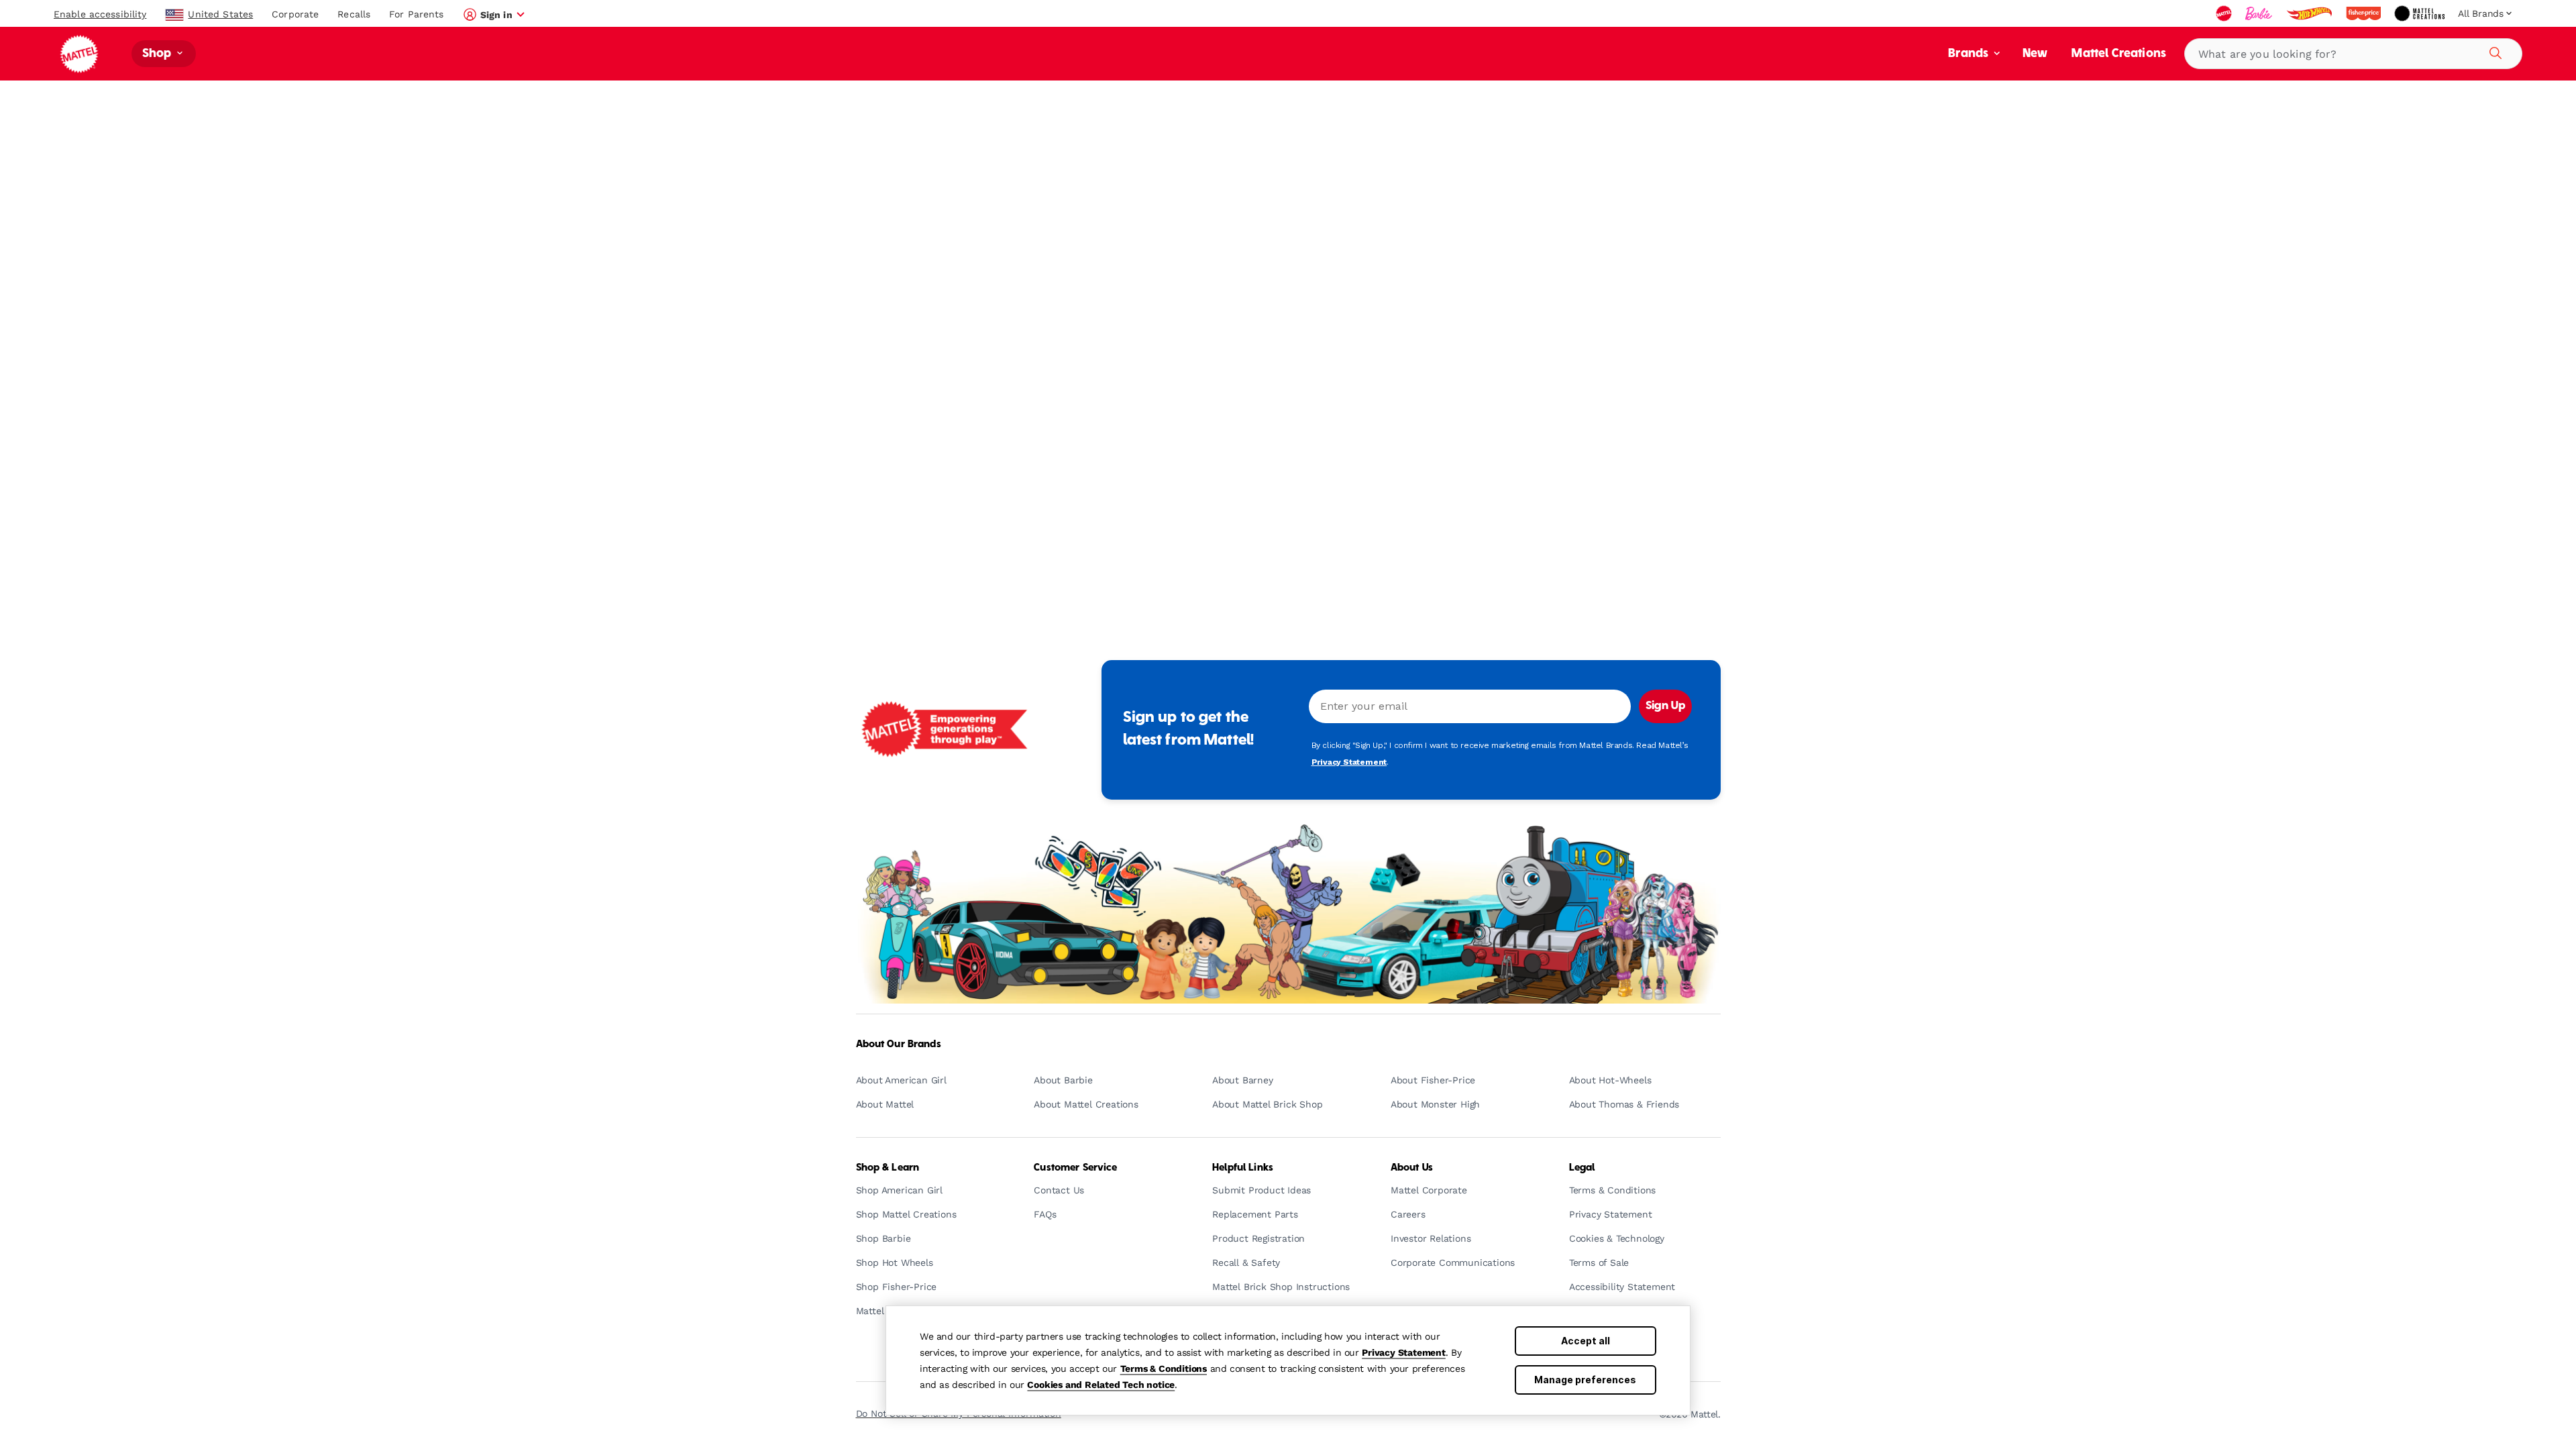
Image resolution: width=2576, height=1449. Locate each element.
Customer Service (1075, 1168)
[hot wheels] (2310, 13)
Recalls (354, 14)
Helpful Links (1243, 1168)
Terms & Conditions (1164, 1368)
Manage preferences (1585, 1380)
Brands (1970, 54)
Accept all (1586, 1341)
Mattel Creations (2119, 54)
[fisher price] (2365, 13)
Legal (1582, 1168)
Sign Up (1665, 706)
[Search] (2493, 51)
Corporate (295, 14)
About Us (1412, 1168)
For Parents (416, 14)
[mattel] (2225, 13)
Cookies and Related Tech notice (1101, 1385)
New (2035, 54)
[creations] (2421, 13)
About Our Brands (899, 1044)
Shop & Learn (888, 1168)
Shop (158, 54)
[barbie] (2260, 13)
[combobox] (2353, 54)
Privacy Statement (1404, 1352)
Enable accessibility (100, 14)
